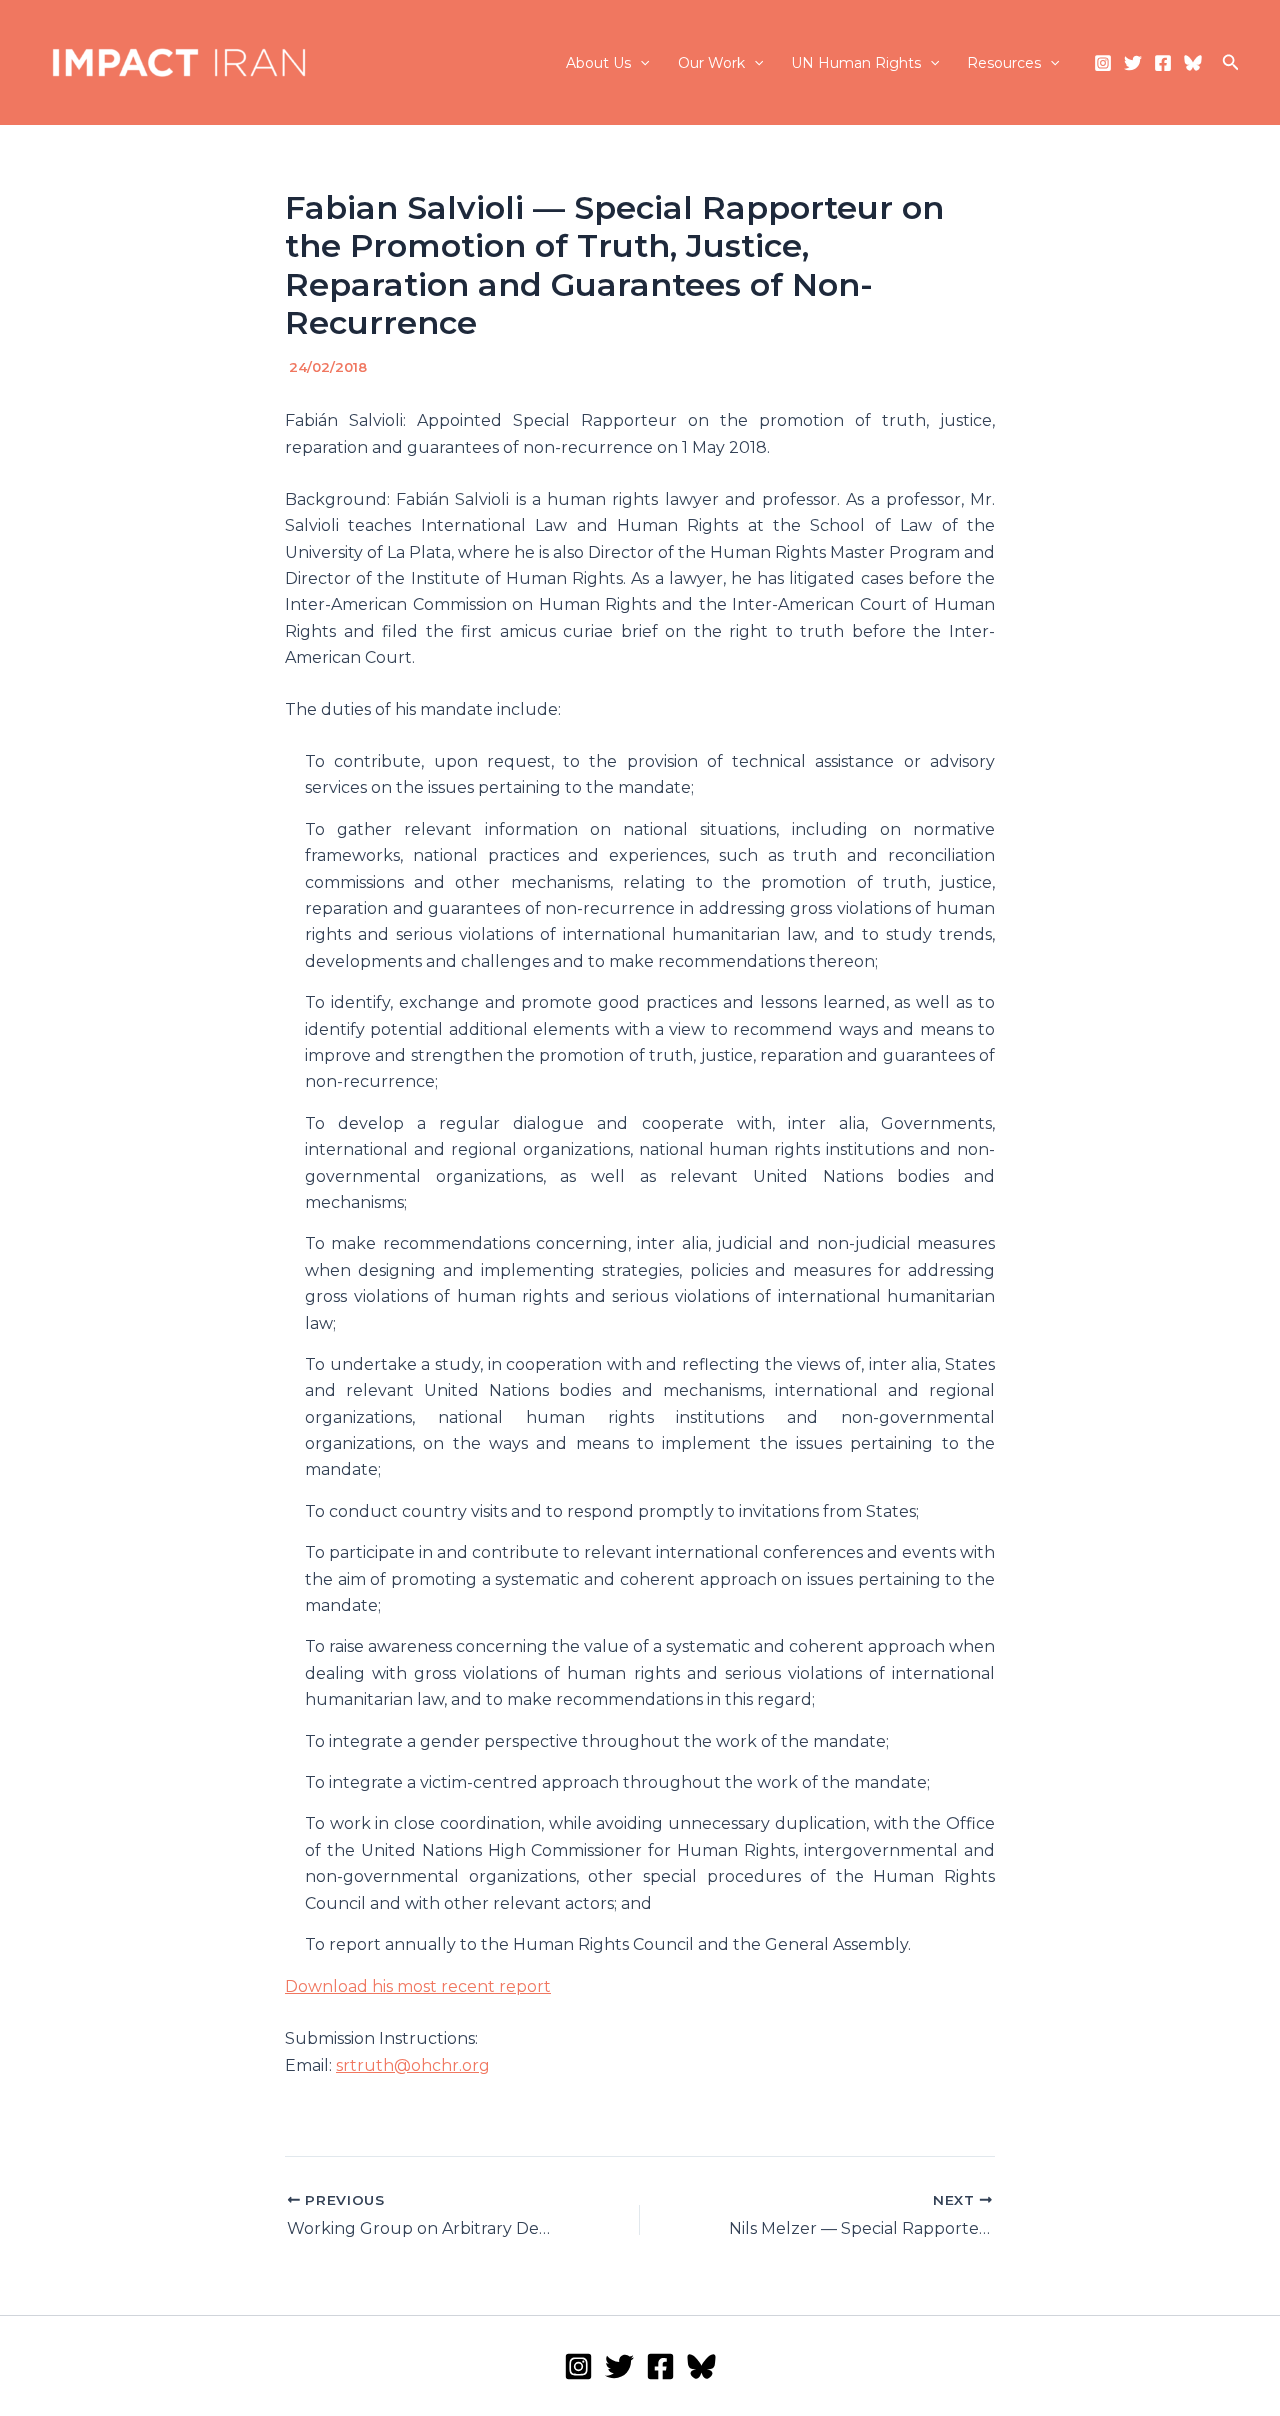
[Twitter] (1133, 63)
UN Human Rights (856, 63)
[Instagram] (1103, 63)
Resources (1004, 63)
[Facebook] (1163, 63)
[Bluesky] (1193, 63)
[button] (640, 63)
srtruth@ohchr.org (413, 2065)
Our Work (711, 63)
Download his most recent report (418, 1986)
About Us (598, 63)
